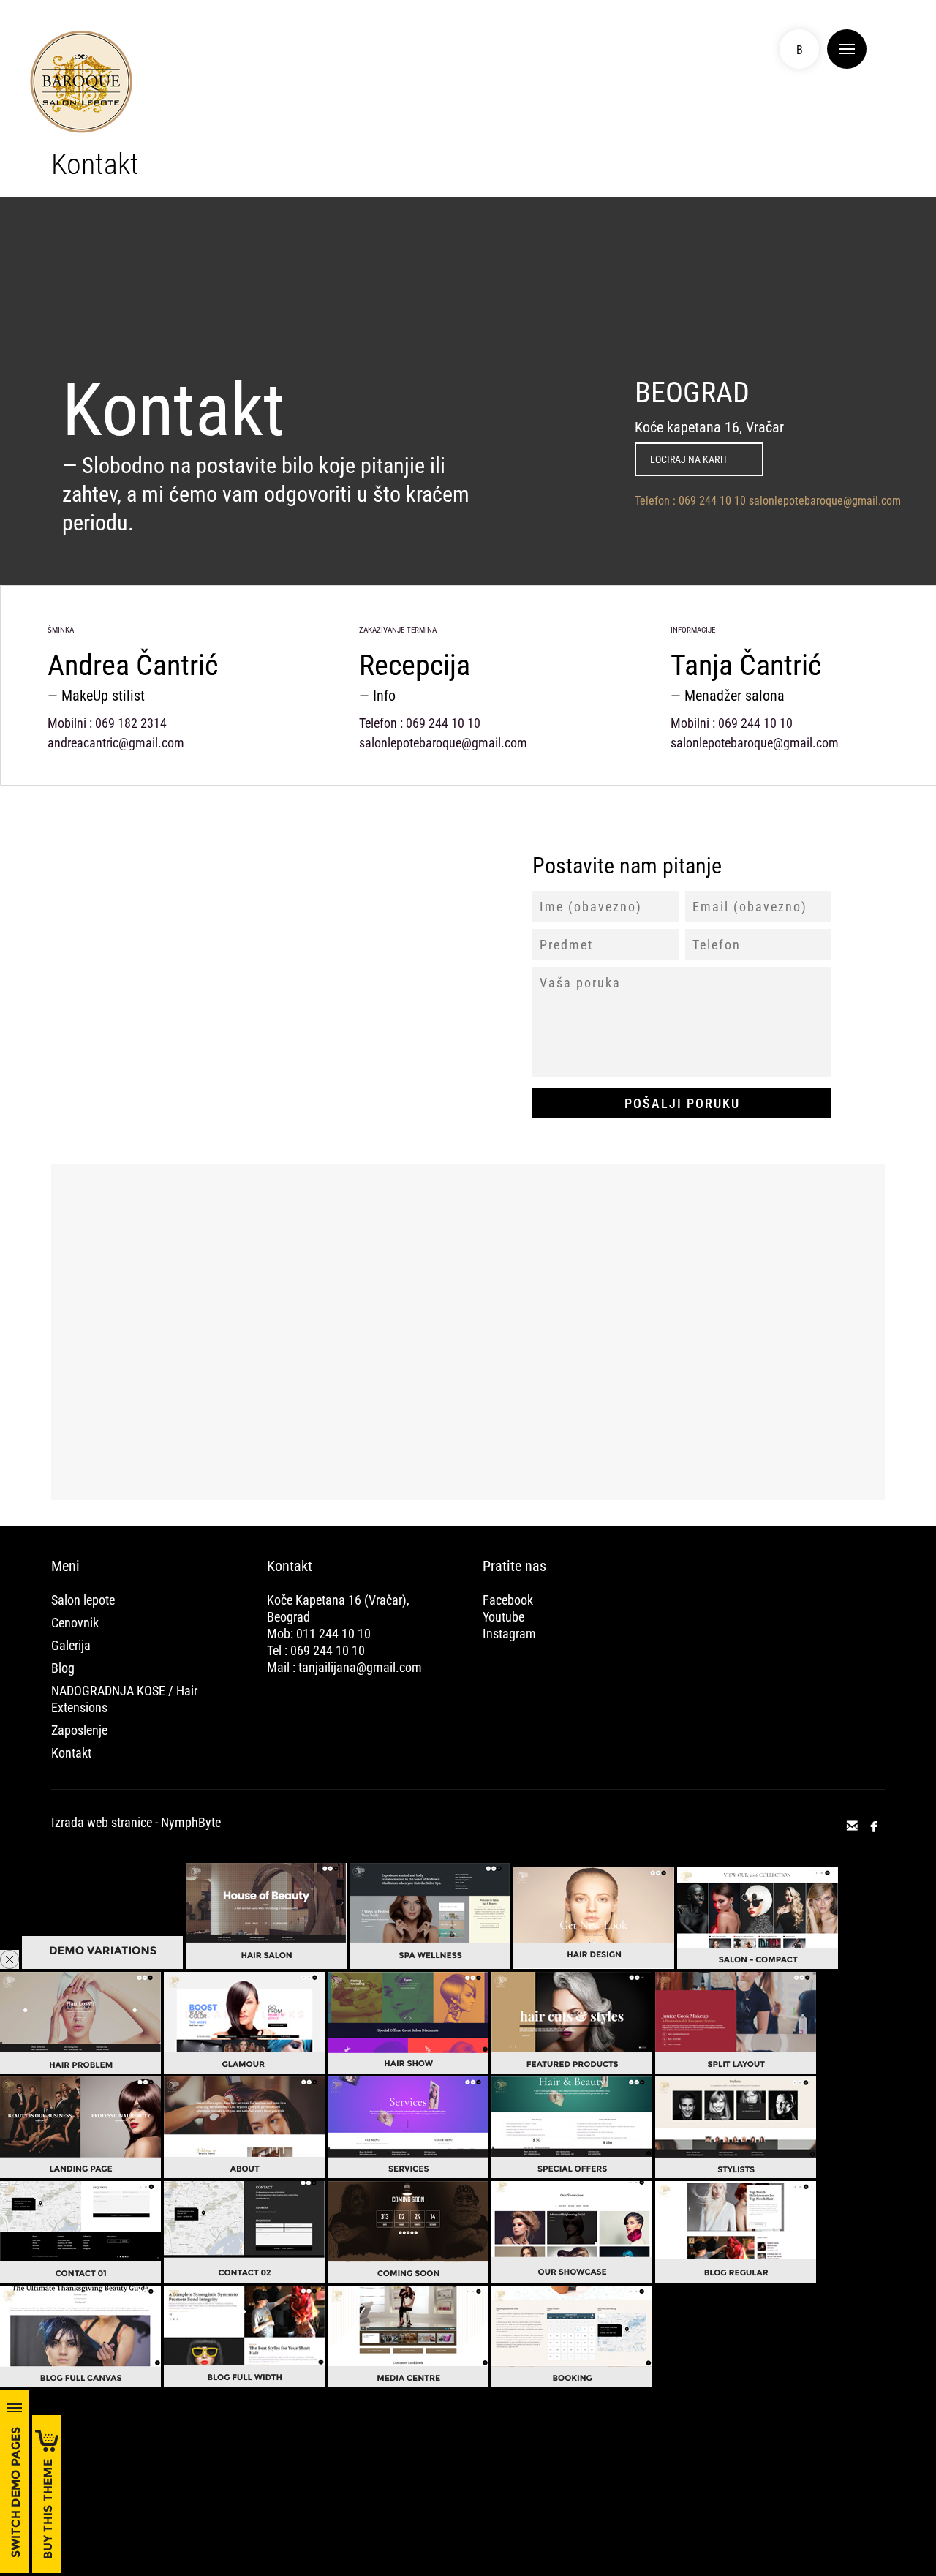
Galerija (71, 1645)
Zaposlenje (79, 1730)
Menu (847, 49)
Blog (63, 1668)
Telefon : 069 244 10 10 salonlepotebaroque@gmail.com (768, 501)
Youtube (503, 1617)
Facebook (508, 1600)
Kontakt (71, 1753)
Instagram (509, 1634)
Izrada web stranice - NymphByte (136, 1822)
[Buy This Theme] (47, 2569)
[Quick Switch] (15, 2569)
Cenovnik (75, 1623)
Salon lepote (83, 1600)
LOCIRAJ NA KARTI (688, 459)
